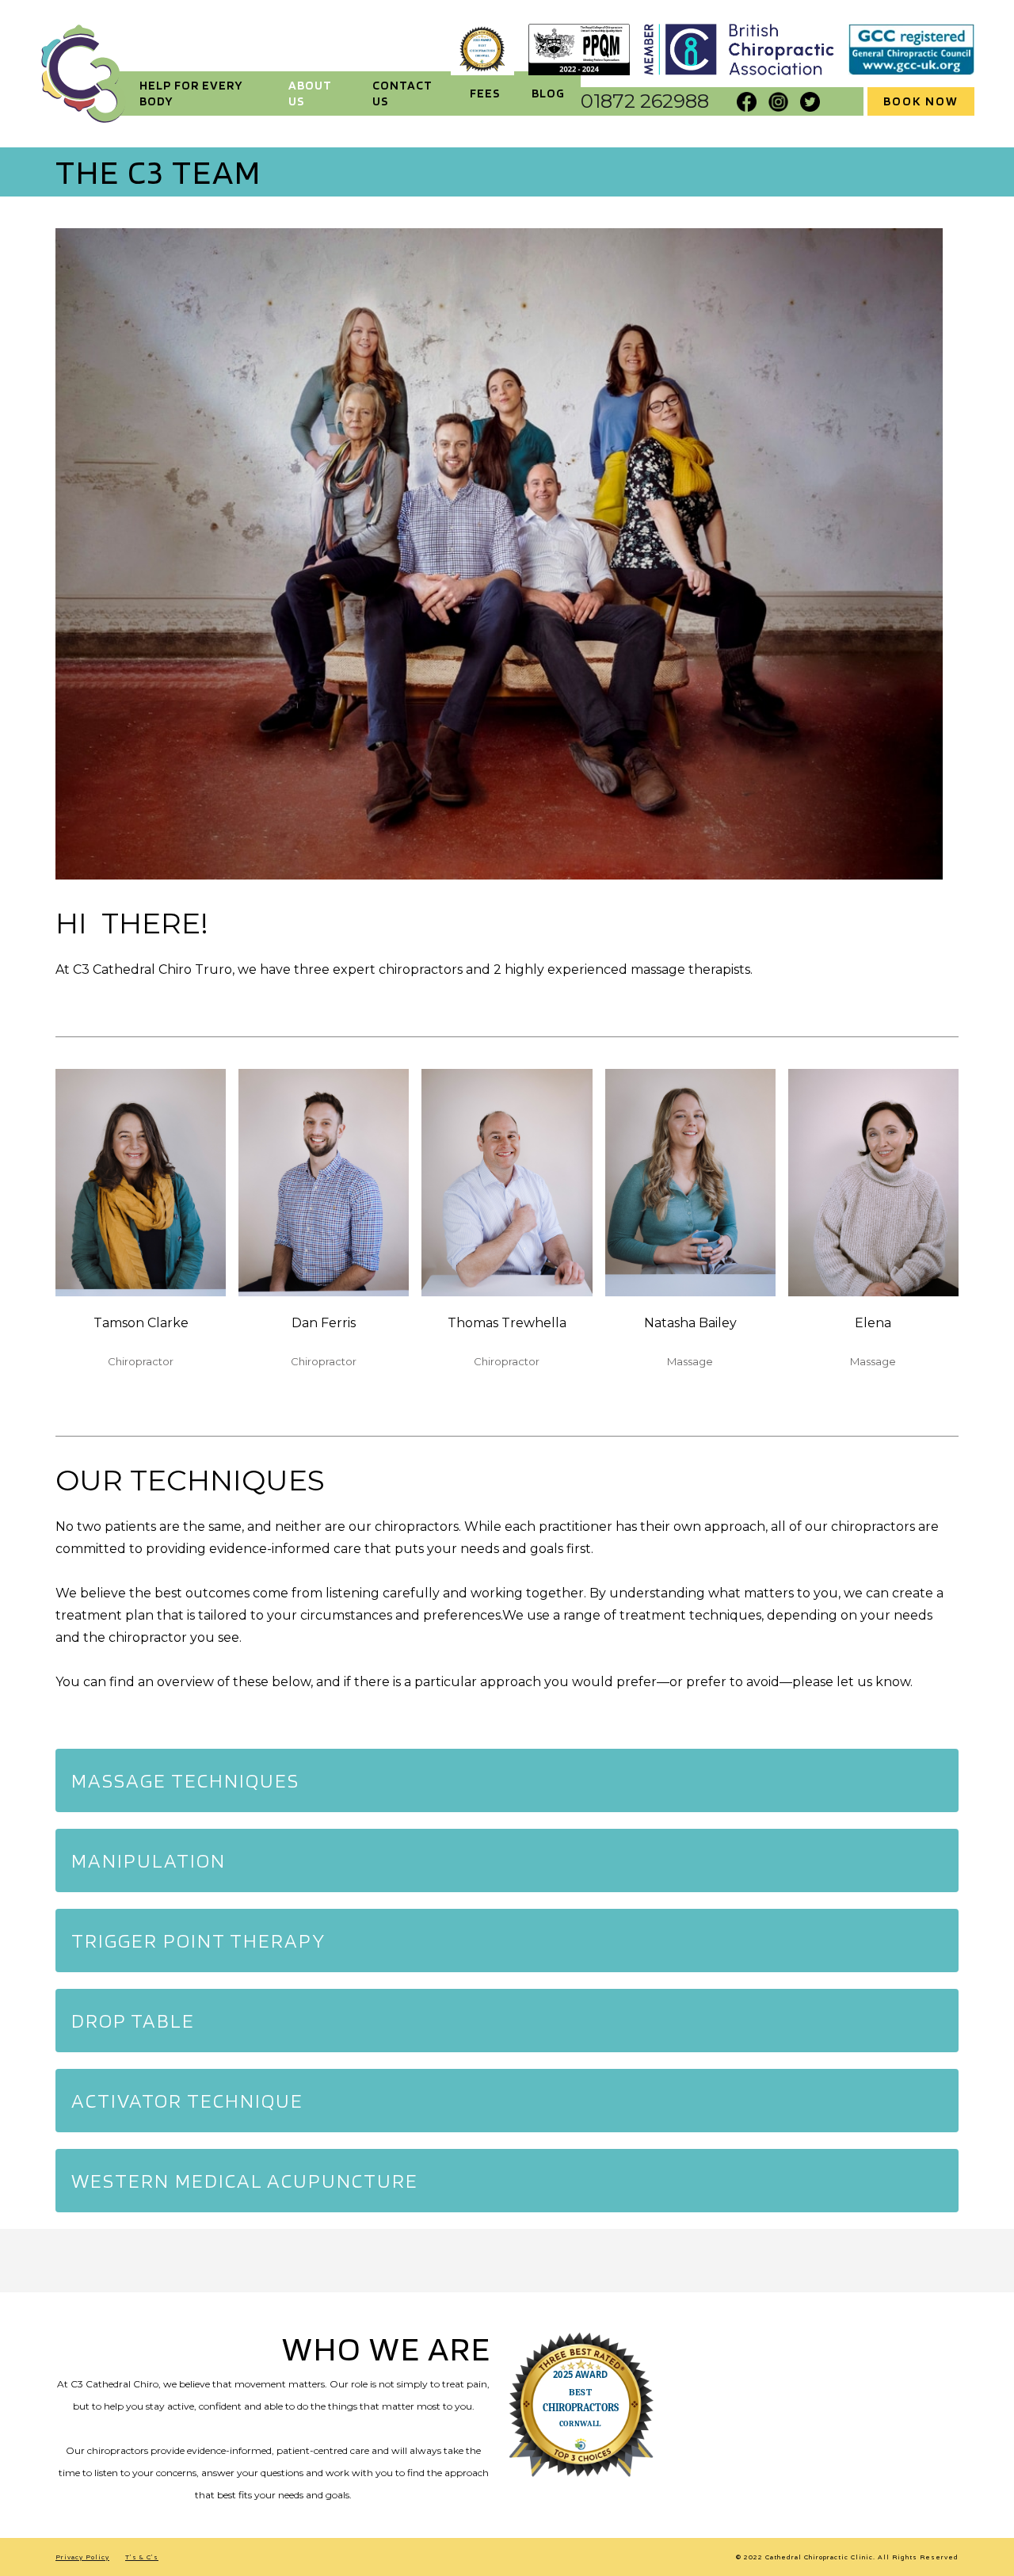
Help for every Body (191, 93)
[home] (83, 74)
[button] (507, 1780)
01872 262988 (645, 101)
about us (310, 93)
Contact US (402, 93)
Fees (485, 93)
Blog (548, 93)
